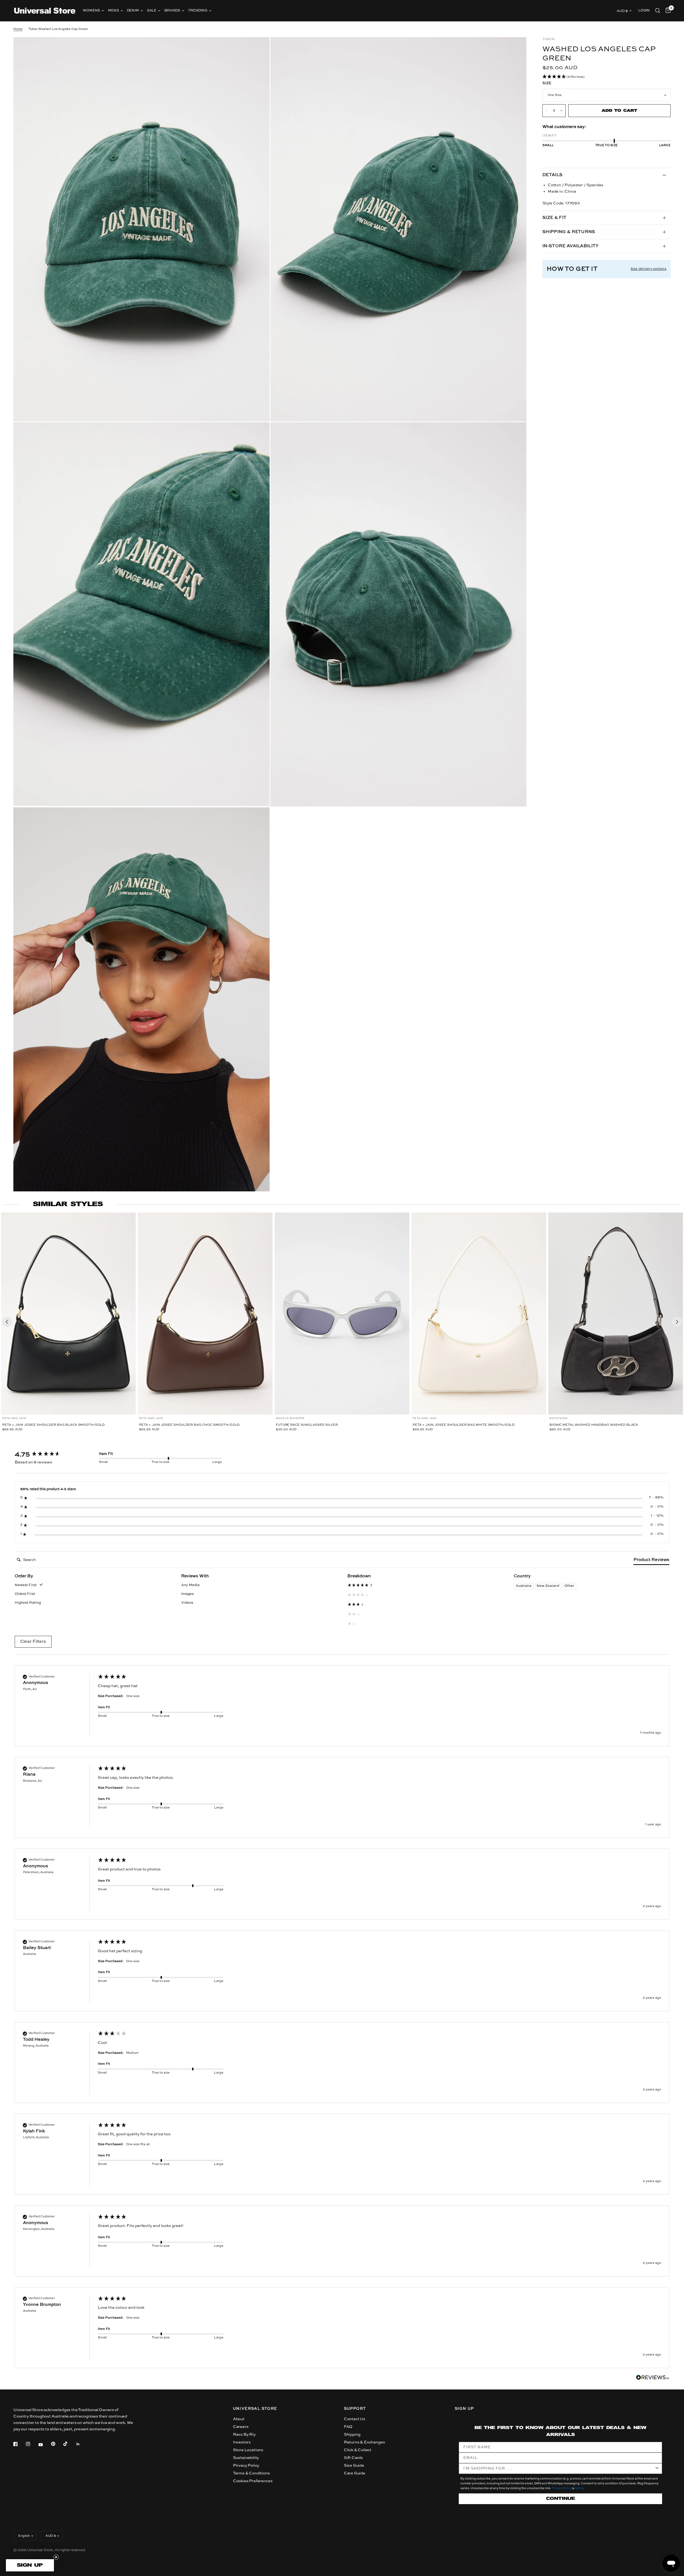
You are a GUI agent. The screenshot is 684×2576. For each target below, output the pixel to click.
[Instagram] (32, 2444)
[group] (51, 1455)
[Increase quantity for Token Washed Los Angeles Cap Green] (561, 111)
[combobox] (559, 2469)
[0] (667, 11)
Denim (133, 11)
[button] (607, 77)
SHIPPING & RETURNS (569, 232)
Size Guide (354, 2465)
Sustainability (246, 2458)
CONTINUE (561, 2499)
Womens (91, 11)
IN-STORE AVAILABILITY (571, 246)
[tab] (651, 1561)
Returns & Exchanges (364, 2442)
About (239, 2419)
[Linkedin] (82, 2444)
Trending (198, 11)
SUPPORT (355, 2409)
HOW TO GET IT (572, 269)
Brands (172, 11)
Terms (579, 2488)
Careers (241, 2427)
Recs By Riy (244, 2434)
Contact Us (355, 2419)
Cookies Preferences (253, 2481)
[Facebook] (19, 2444)
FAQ (348, 2427)
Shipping (352, 2434)
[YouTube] (44, 2445)
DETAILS (552, 175)
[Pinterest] (57, 2444)
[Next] (677, 1322)
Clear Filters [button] (33, 1642)
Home (18, 29)
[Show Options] (657, 2469)
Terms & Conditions (251, 2473)
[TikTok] (69, 2444)
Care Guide (355, 2473)
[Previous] (7, 1322)
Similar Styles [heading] (68, 1204)
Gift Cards (353, 2458)
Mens (113, 11)
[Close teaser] (56, 2557)
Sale (152, 11)
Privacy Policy (246, 2465)
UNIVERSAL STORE (255, 2409)
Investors (242, 2442)
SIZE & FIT (554, 218)
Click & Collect (358, 2450)
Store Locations (248, 2450)
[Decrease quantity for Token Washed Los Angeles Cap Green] (547, 111)
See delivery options (648, 269)
